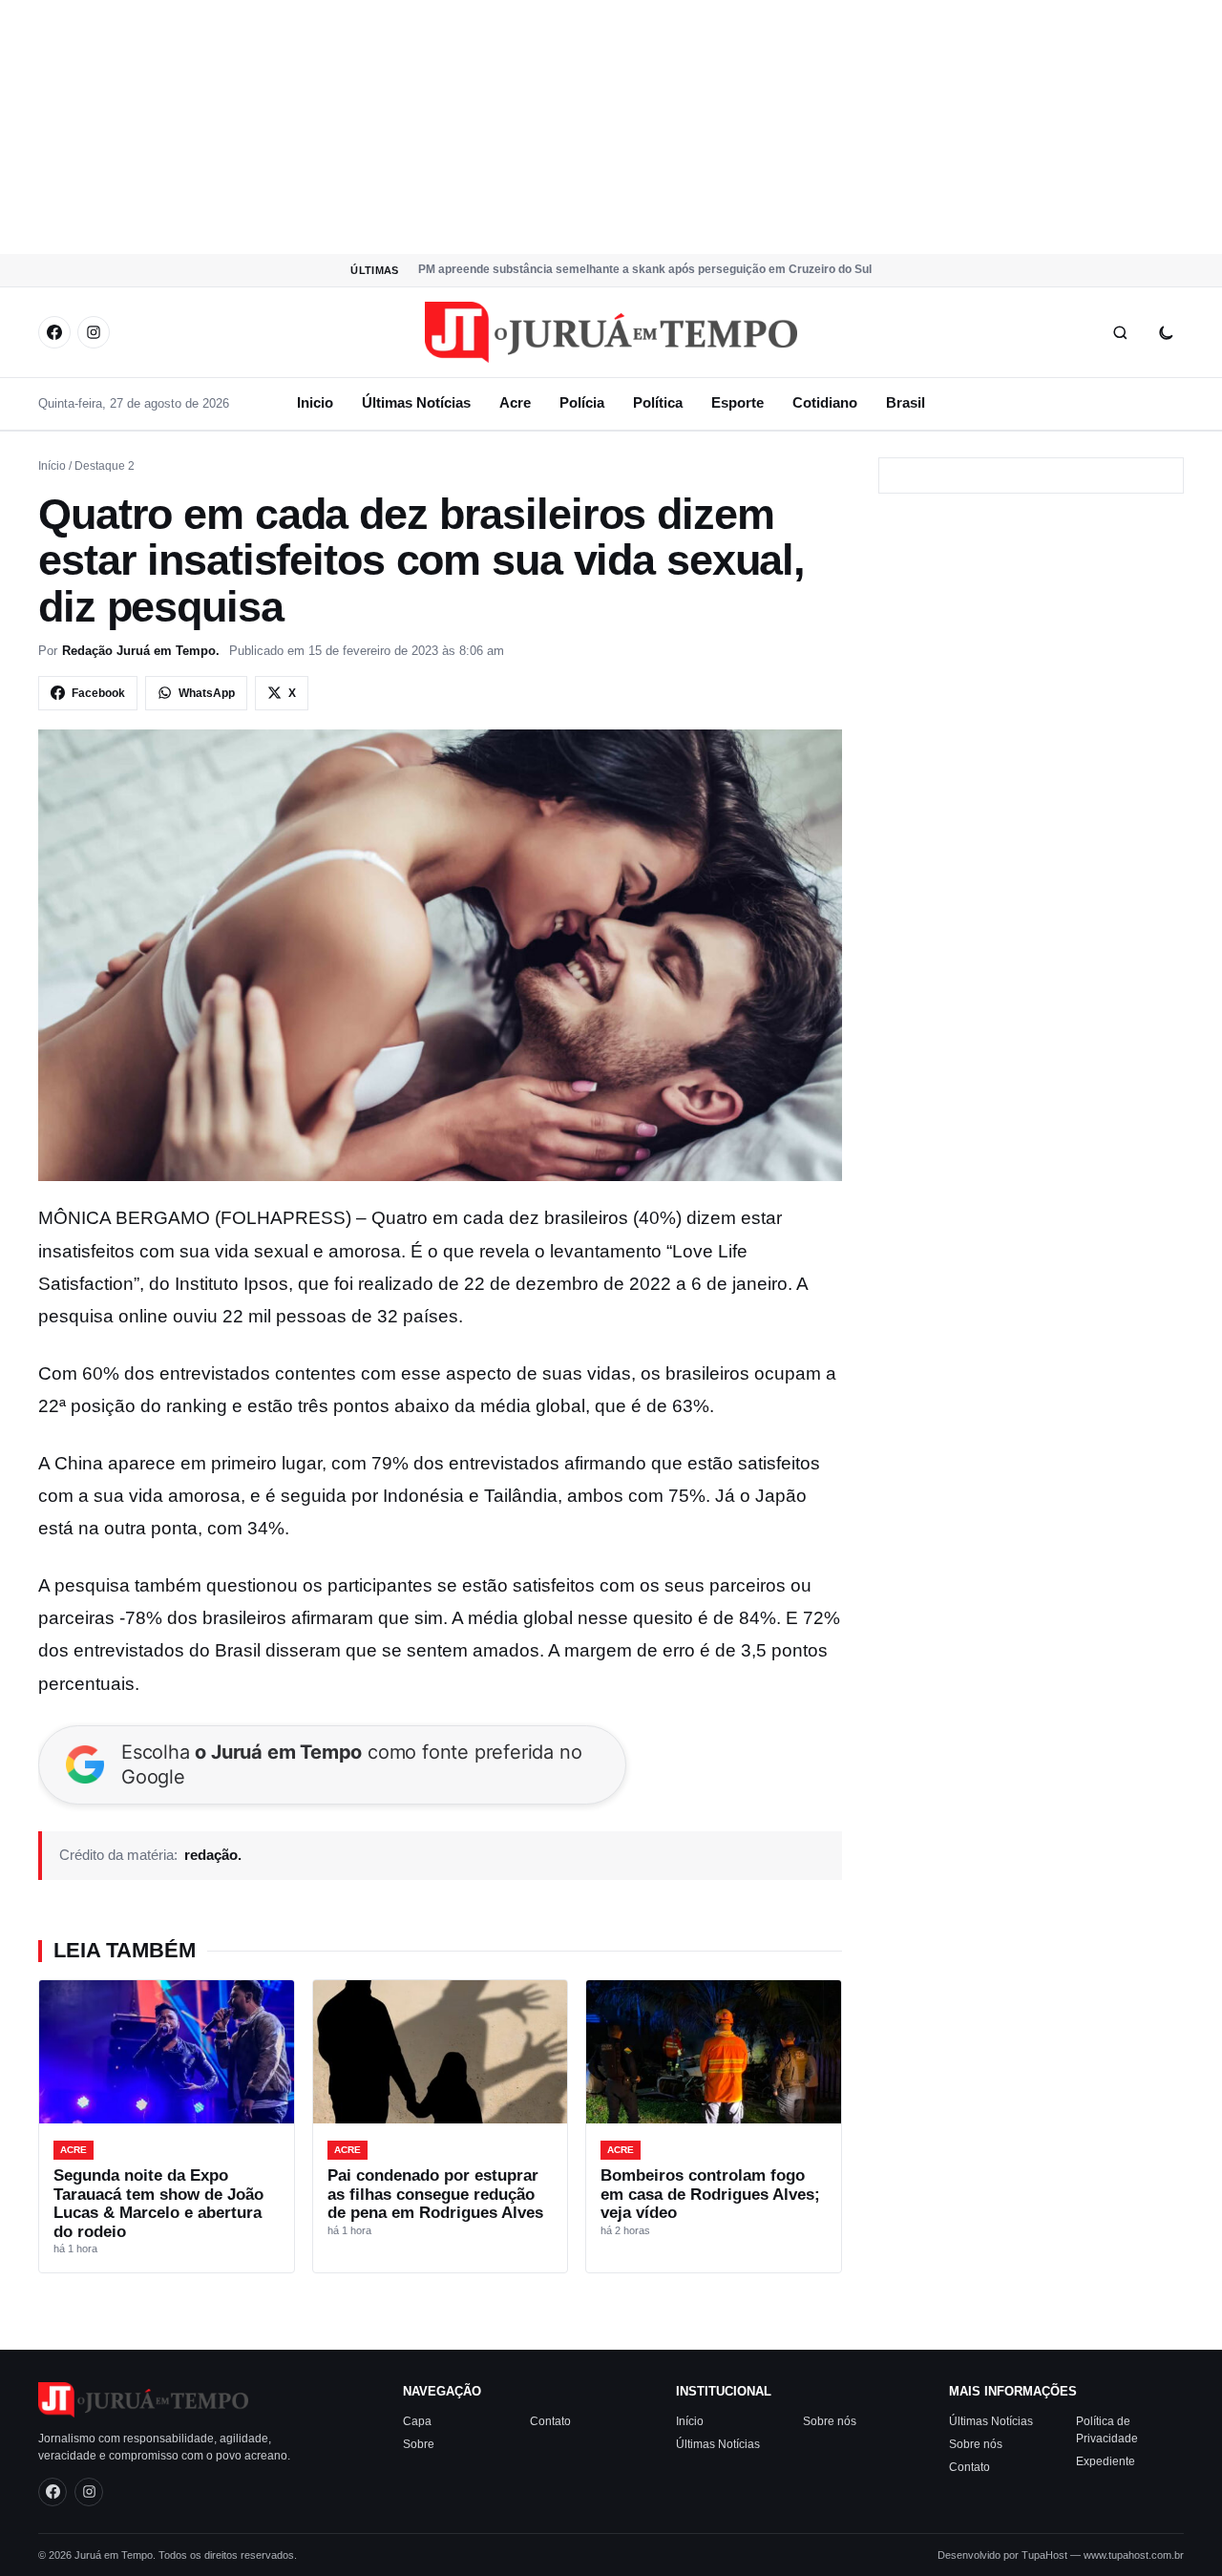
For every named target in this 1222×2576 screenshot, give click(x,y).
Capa (417, 2420)
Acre (515, 402)
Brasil (906, 402)
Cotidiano (825, 402)
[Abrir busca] (1120, 332)
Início (52, 466)
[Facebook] (54, 332)
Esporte (737, 402)
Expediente (1106, 2460)
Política (658, 402)
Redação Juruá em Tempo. (141, 651)
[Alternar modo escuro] (1166, 332)
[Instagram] (94, 332)
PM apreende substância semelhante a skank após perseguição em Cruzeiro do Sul (645, 269)
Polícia (582, 402)
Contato (550, 2420)
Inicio (315, 402)
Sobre (419, 2443)
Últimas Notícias (416, 402)
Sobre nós (830, 2420)
